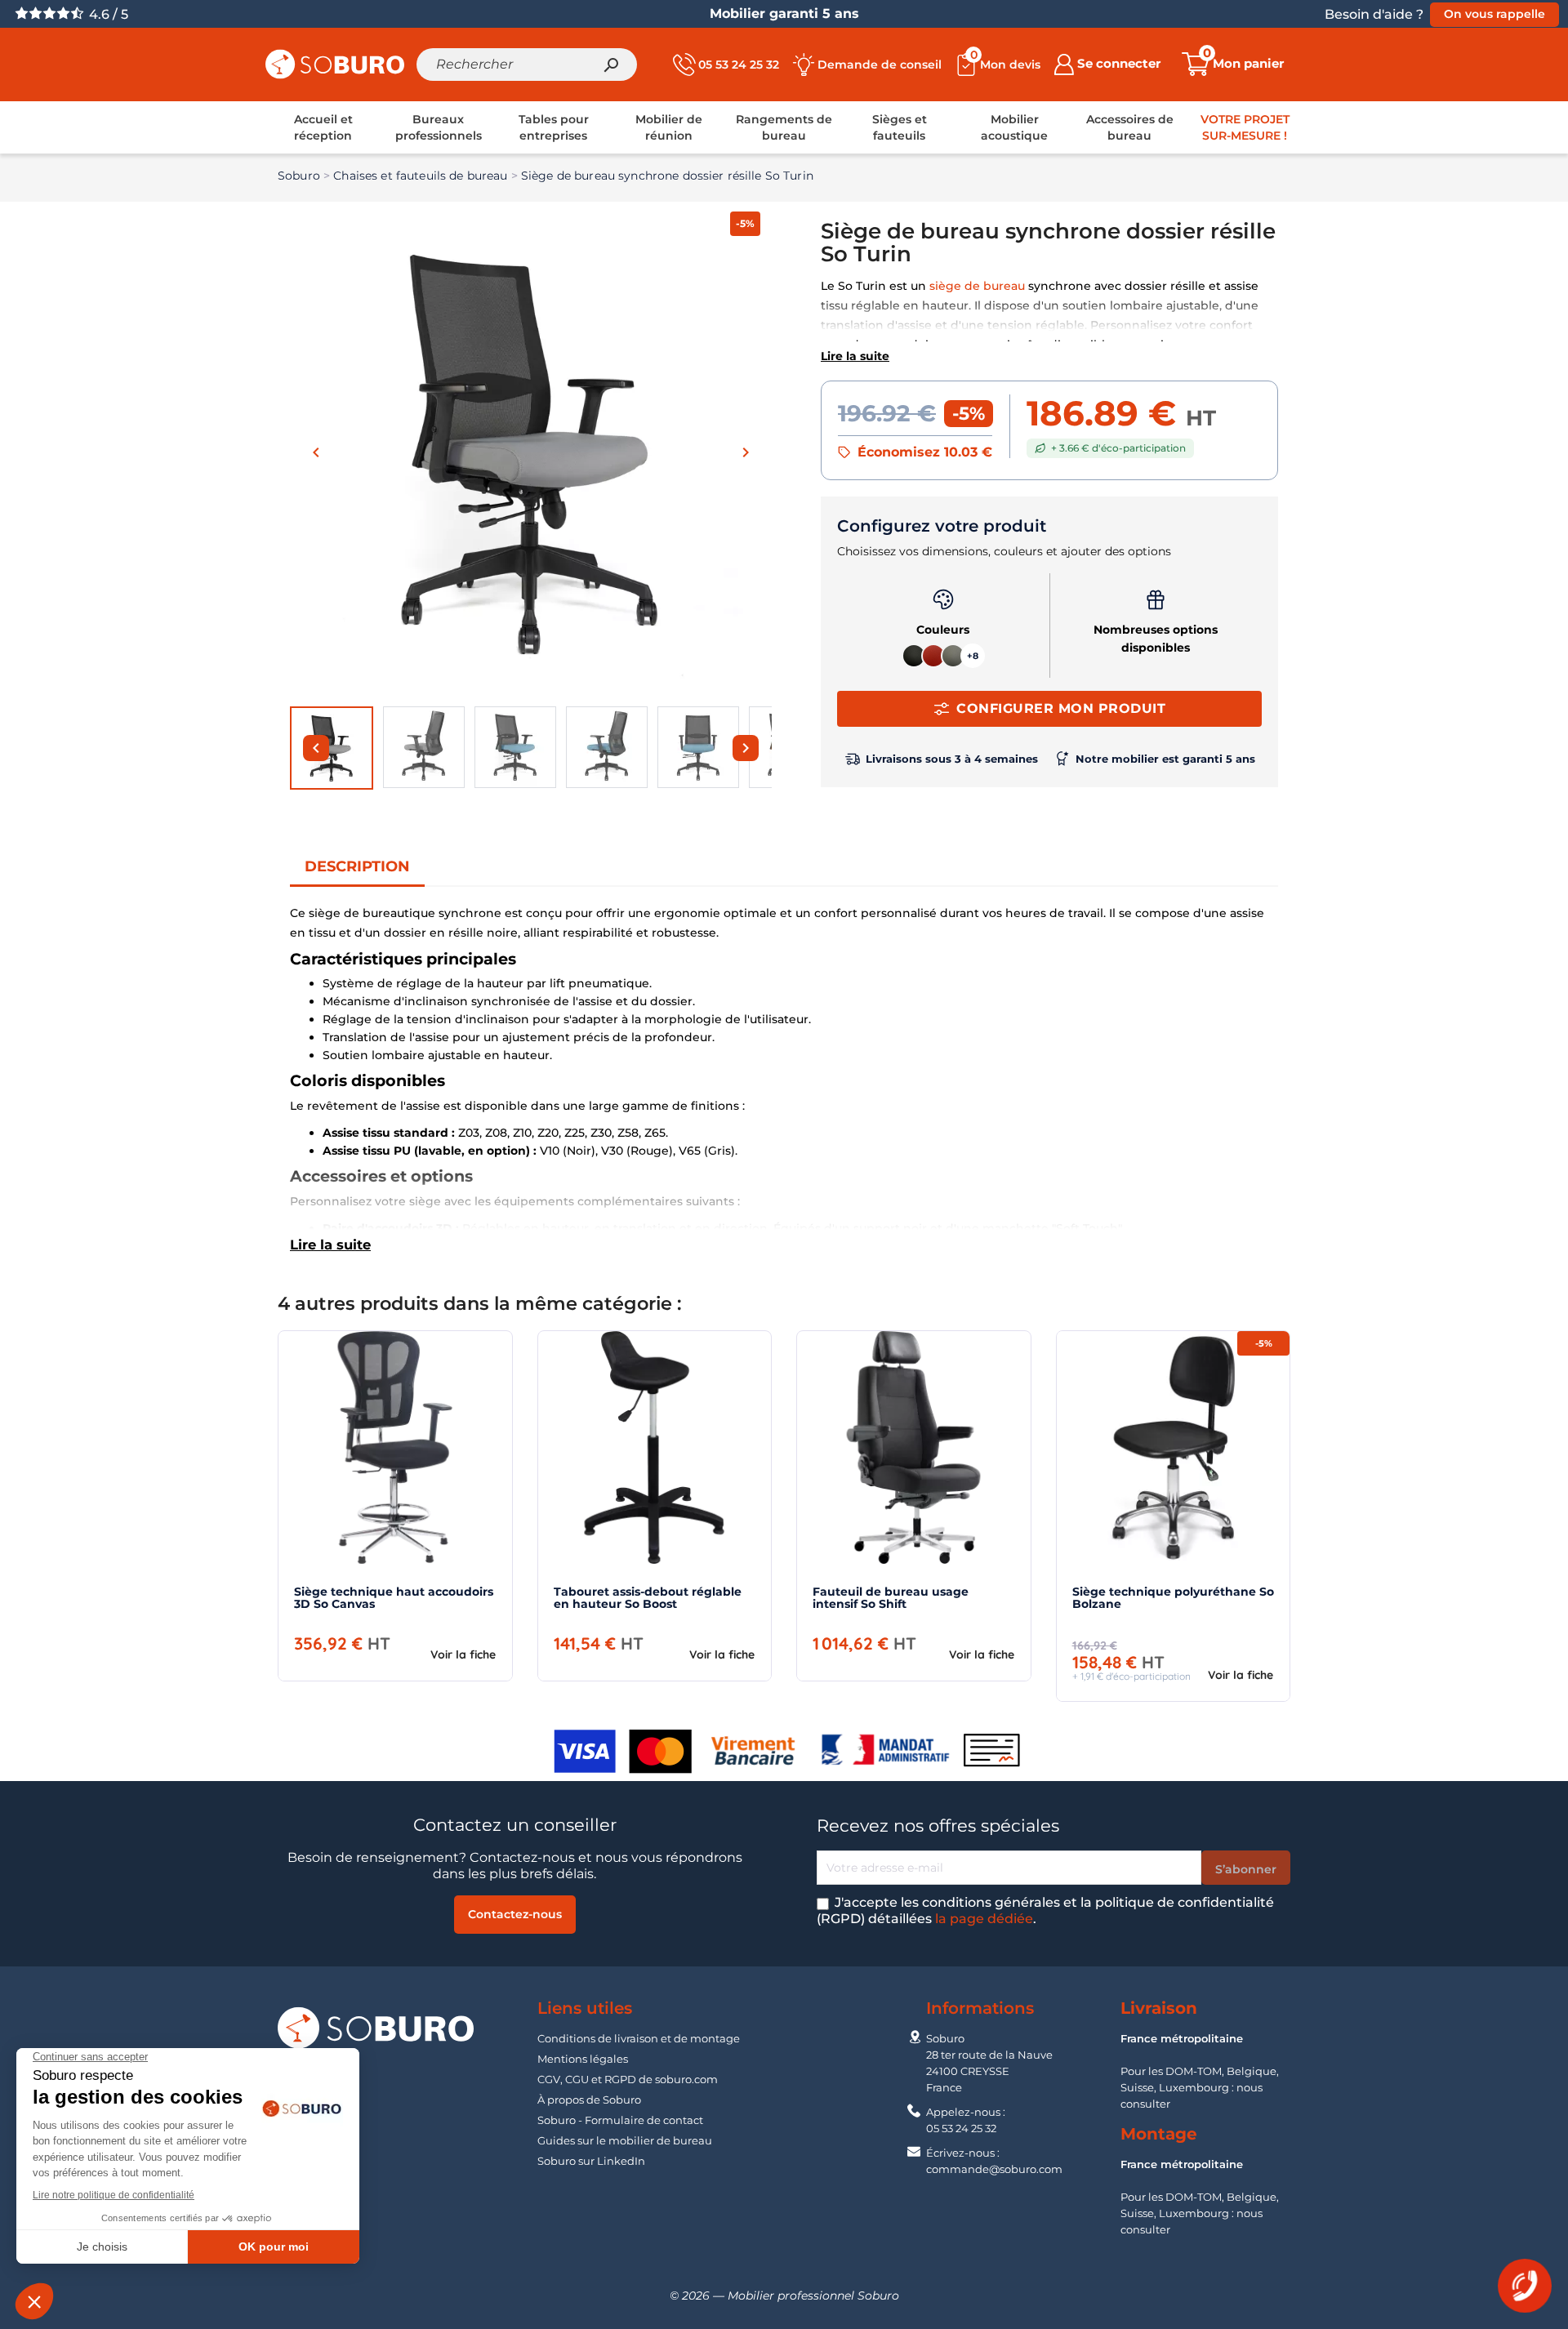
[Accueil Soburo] (335, 63)
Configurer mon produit (1061, 708)
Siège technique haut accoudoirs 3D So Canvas (394, 1598)
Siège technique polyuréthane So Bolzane (1173, 1598)
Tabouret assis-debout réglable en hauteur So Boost (648, 1598)
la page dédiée (984, 1919)
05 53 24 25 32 (961, 2128)
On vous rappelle (1494, 14)
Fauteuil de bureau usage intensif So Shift (891, 1598)
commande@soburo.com (994, 2169)
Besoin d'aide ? (1374, 14)
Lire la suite (855, 356)
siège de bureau (977, 286)
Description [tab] (357, 866)
